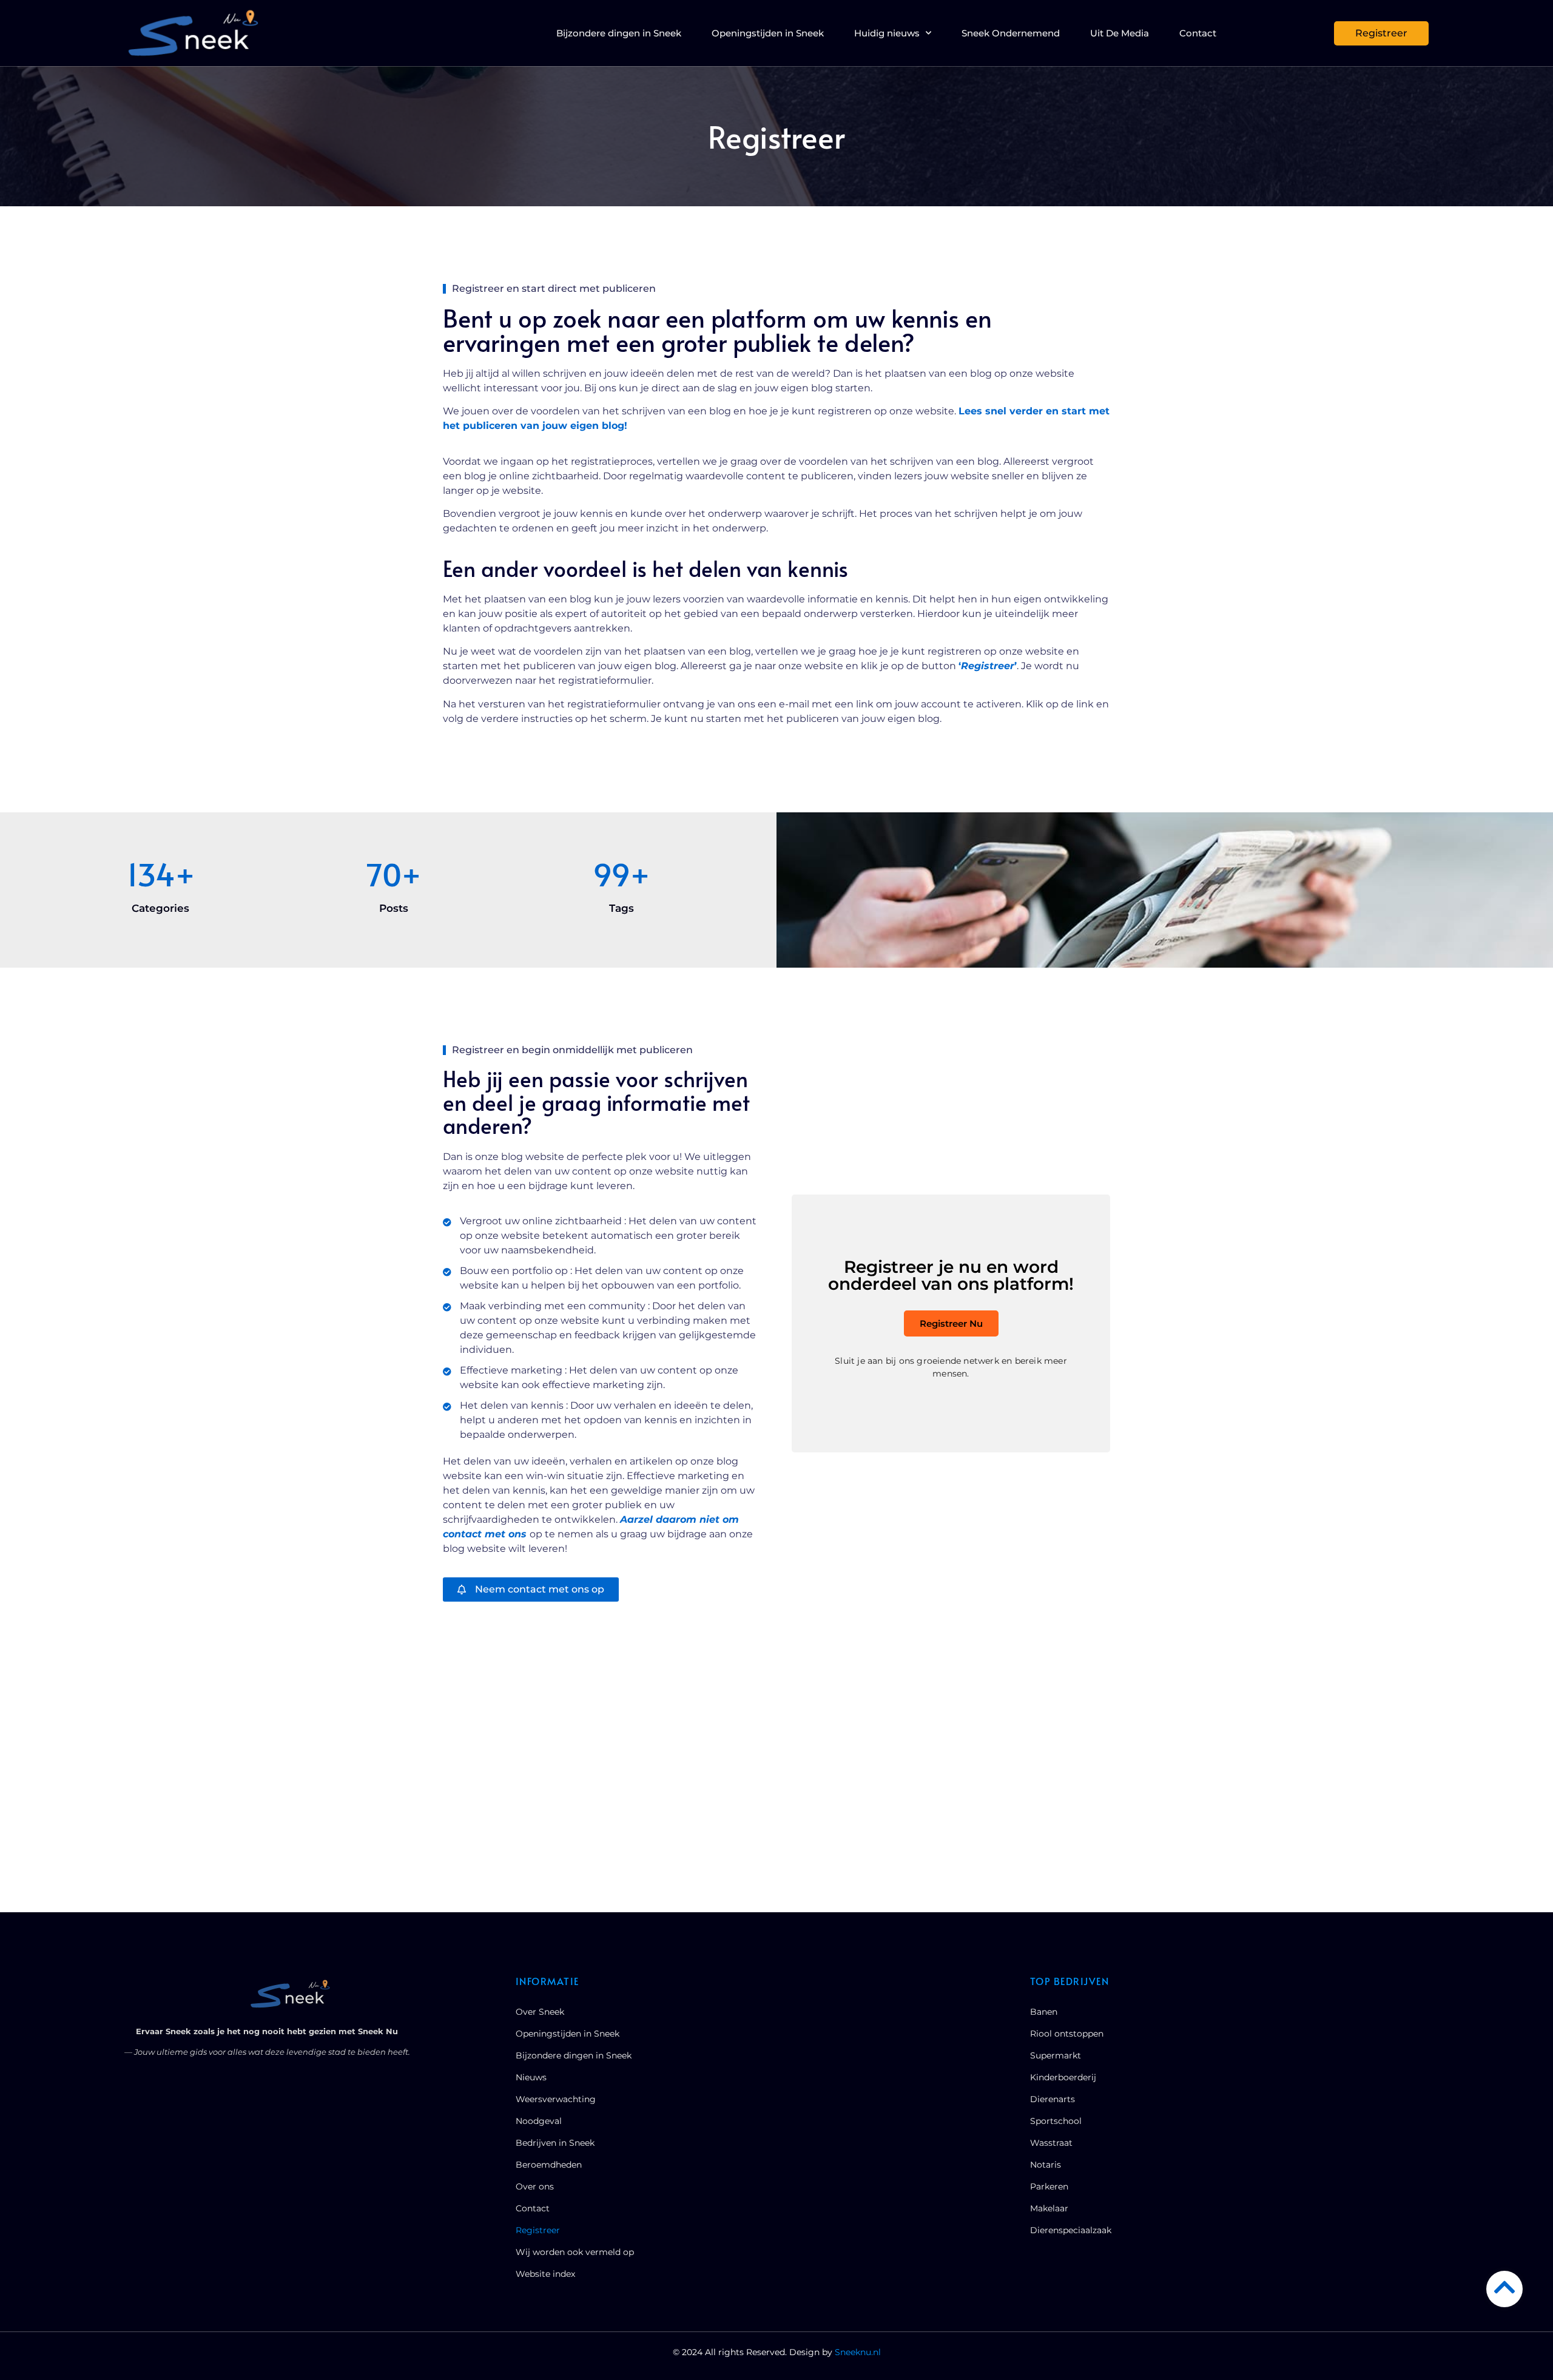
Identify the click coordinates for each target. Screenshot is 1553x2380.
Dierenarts (1053, 2099)
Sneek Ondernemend (1011, 33)
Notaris (1046, 2165)
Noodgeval (539, 2121)
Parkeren (1049, 2186)
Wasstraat (1051, 2143)
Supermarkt (1056, 2055)
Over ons (535, 2186)
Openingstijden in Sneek (768, 33)
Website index (545, 2274)
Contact (1198, 33)
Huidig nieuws (887, 33)
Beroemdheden (549, 2165)
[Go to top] (1504, 2287)
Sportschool (1056, 2121)
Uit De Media (1120, 33)
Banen (1044, 2012)
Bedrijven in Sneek (555, 2143)
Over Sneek (540, 2012)
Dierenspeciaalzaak (1071, 2230)
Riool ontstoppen (1067, 2034)
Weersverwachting (556, 2099)
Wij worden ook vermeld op (575, 2252)
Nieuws (531, 2077)
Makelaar (1049, 2208)
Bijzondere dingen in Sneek (619, 33)
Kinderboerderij (1063, 2077)
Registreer (538, 2230)
